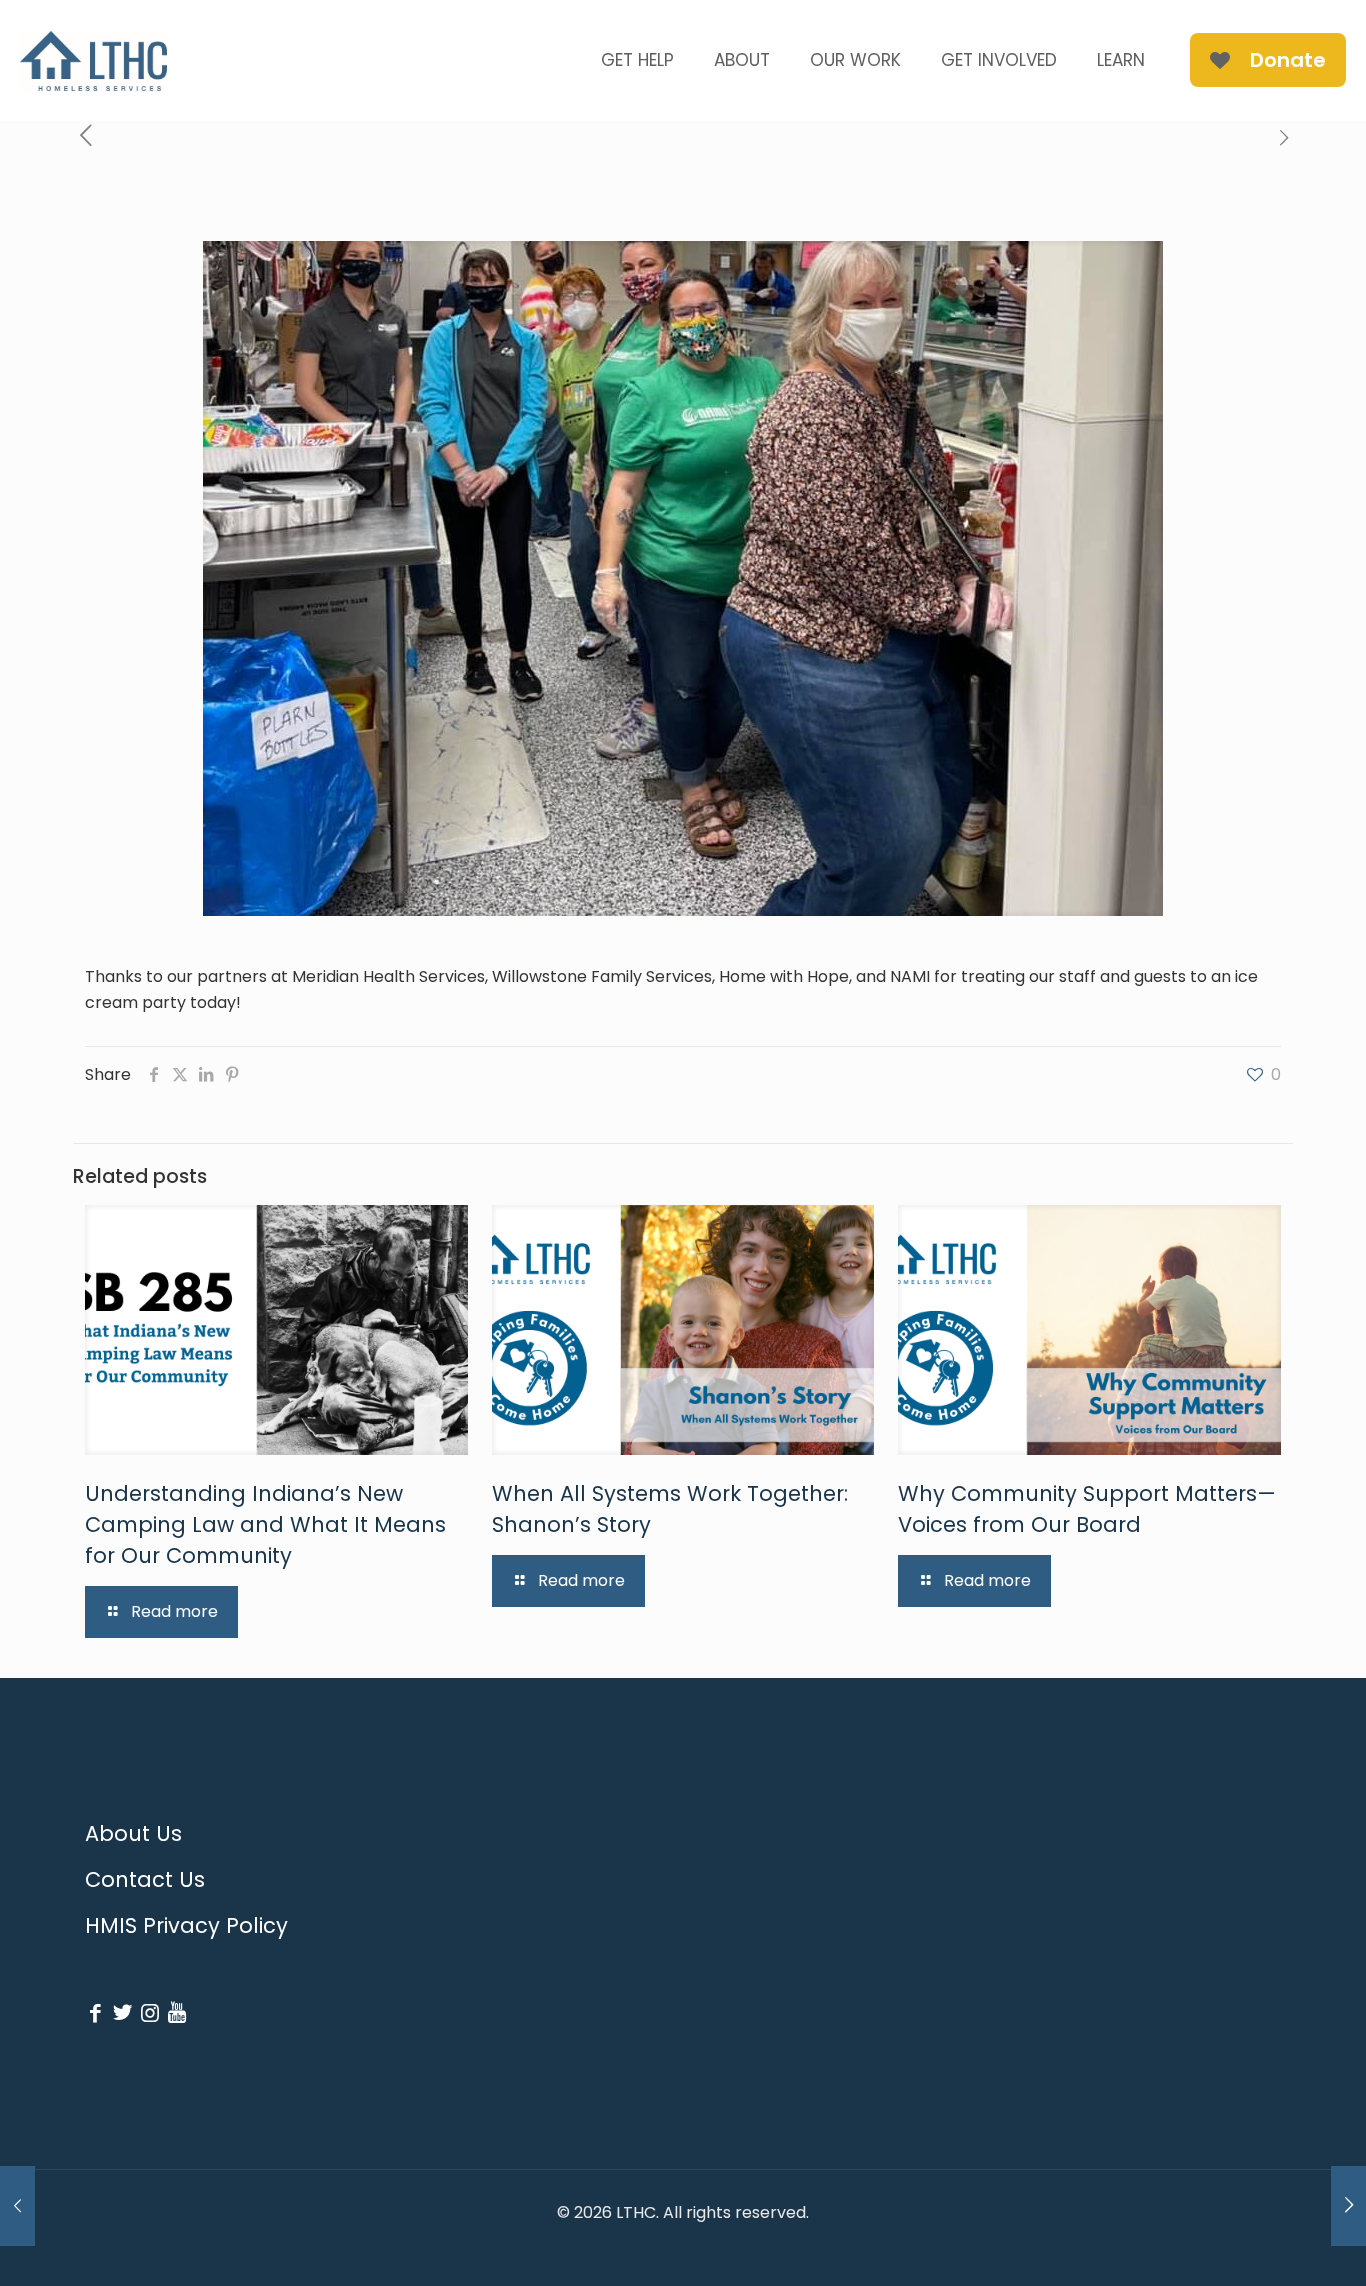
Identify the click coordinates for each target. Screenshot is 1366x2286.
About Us (133, 1833)
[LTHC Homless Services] (93, 60)
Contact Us (145, 1879)
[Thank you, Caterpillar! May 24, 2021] (17, 2206)
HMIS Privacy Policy (186, 1925)
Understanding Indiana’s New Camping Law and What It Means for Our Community (265, 1524)
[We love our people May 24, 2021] (1348, 2206)
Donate (1288, 60)
